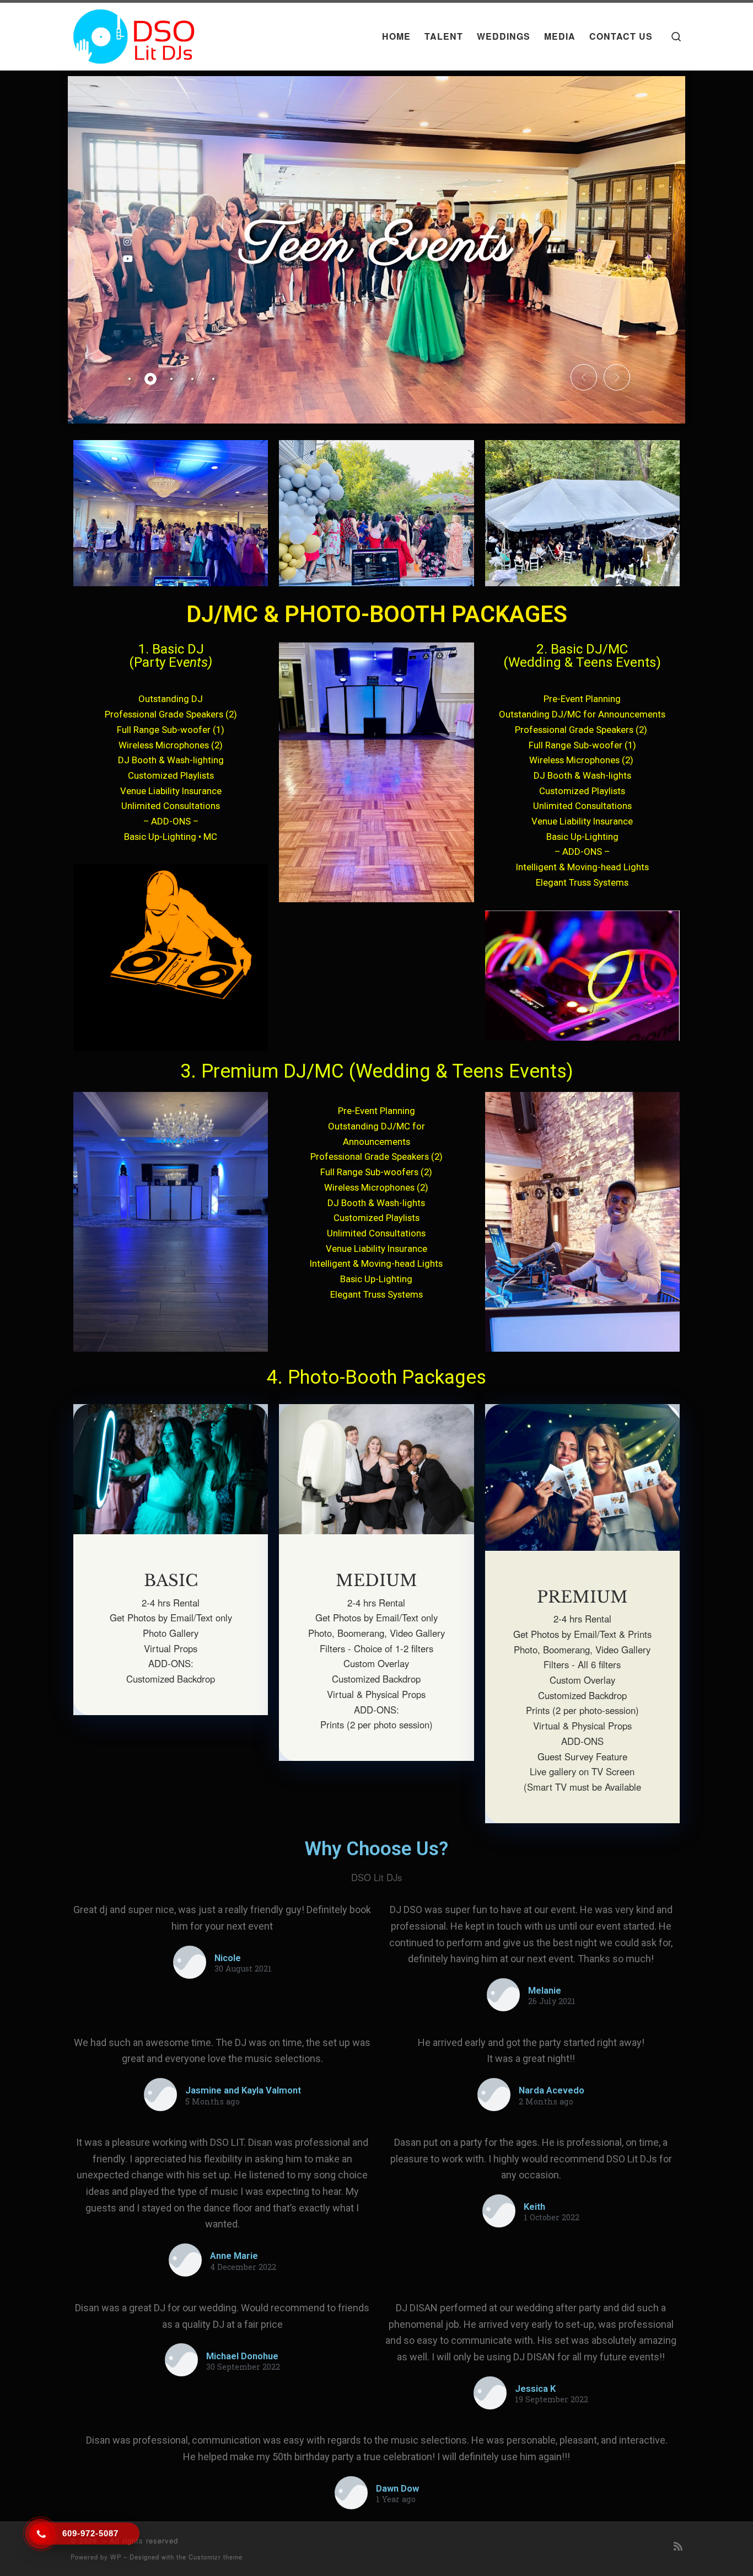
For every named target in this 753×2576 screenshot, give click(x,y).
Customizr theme (216, 2557)
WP (116, 2557)
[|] (135, 33)
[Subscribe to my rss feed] (678, 2546)
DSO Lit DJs (376, 1877)
